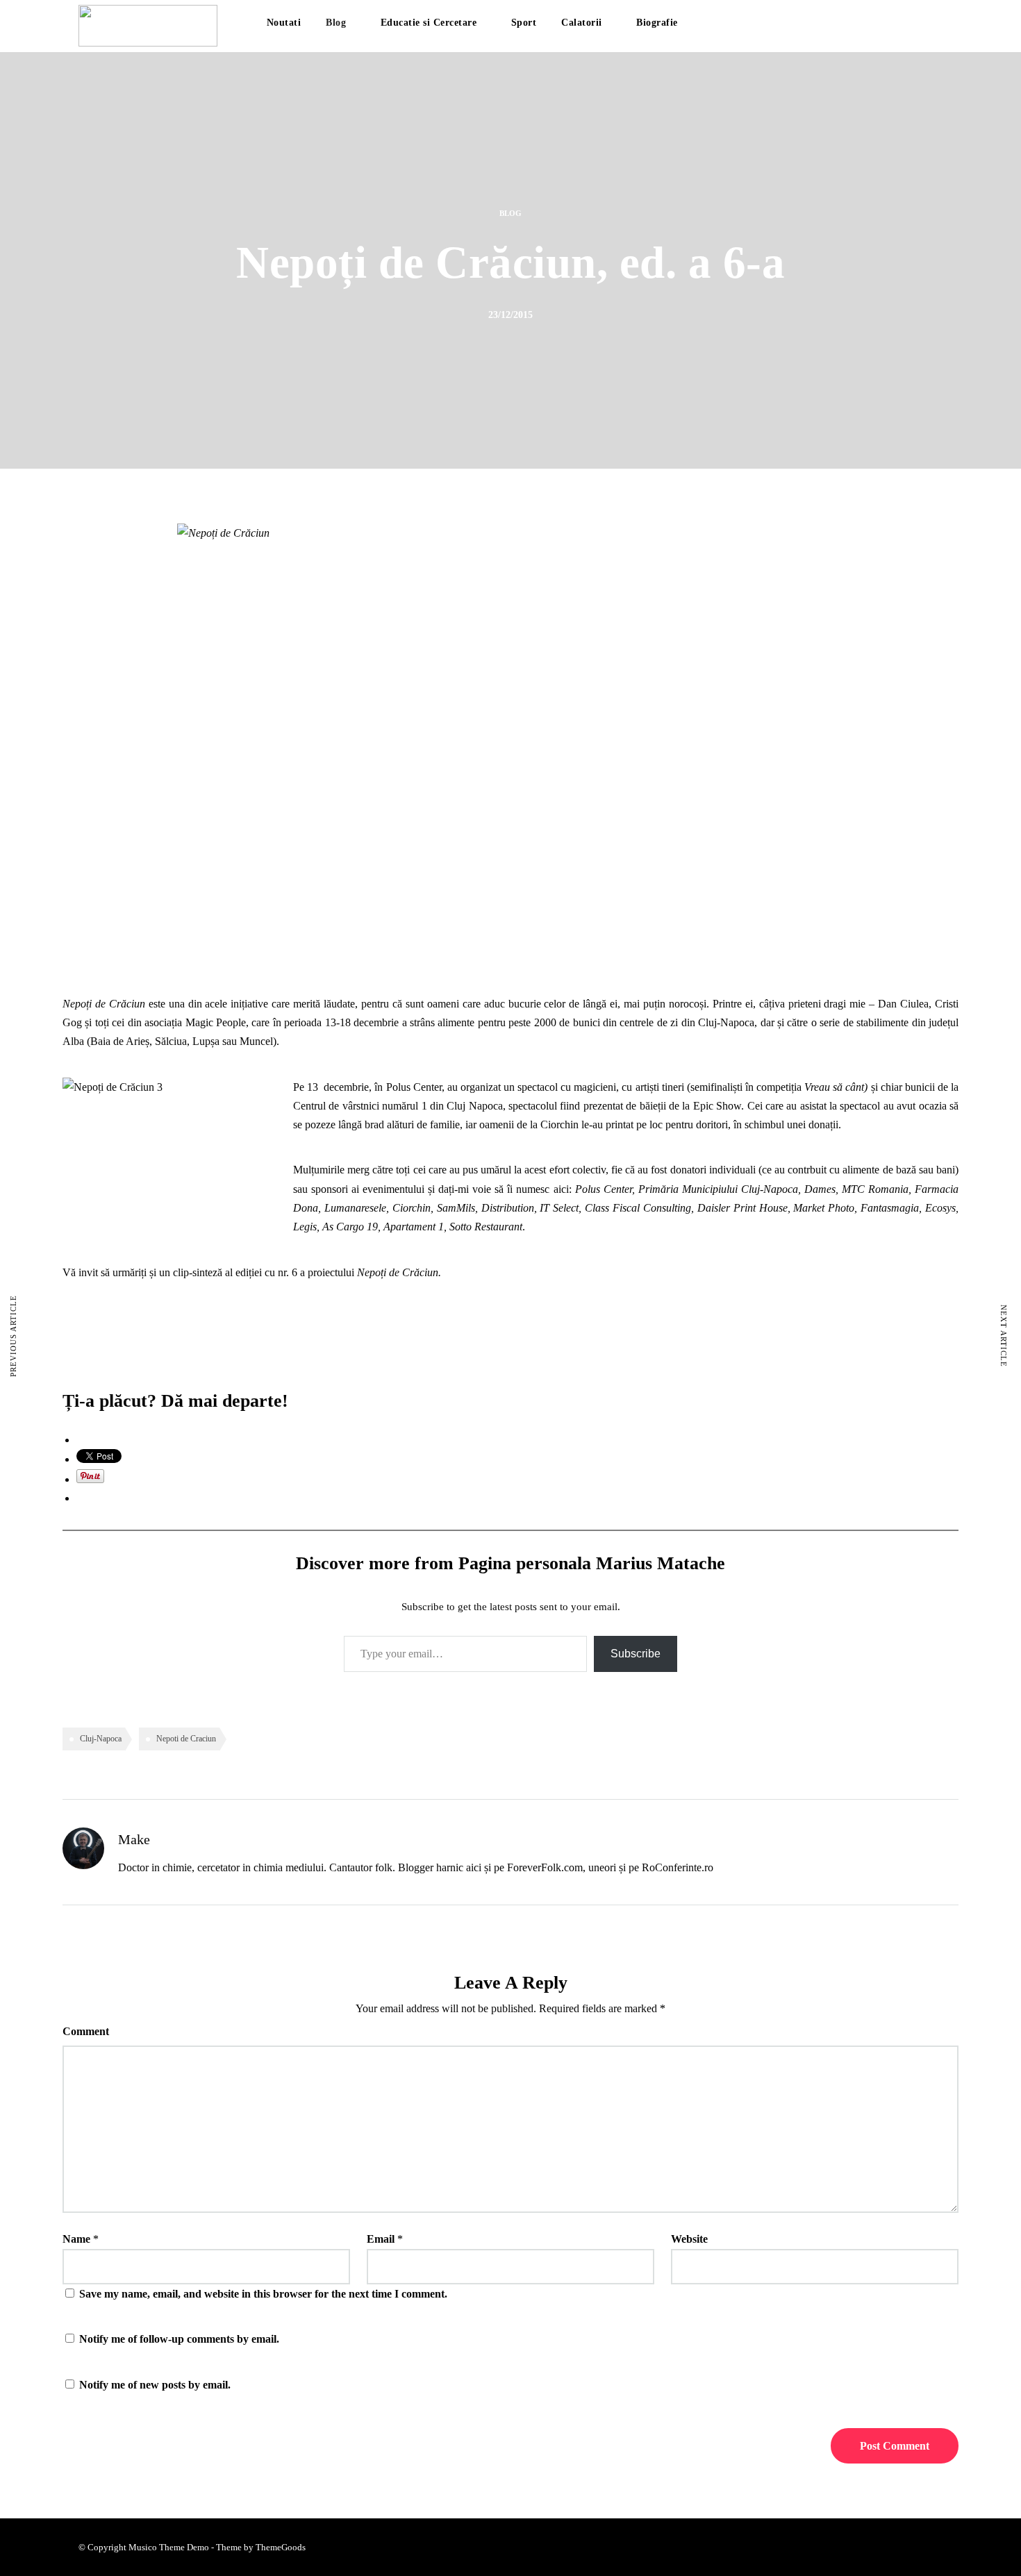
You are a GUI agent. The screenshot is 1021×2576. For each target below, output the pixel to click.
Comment (86, 2031)
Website (689, 2239)
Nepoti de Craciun (186, 1739)
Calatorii (582, 23)
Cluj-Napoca (101, 1739)
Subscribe (636, 1654)
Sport (524, 23)
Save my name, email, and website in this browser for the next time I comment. (263, 2294)
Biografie (657, 23)
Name (76, 2239)
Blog (336, 23)
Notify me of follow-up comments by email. (179, 2339)
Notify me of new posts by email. (155, 2385)
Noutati (284, 23)
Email (381, 2239)
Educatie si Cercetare (429, 23)
